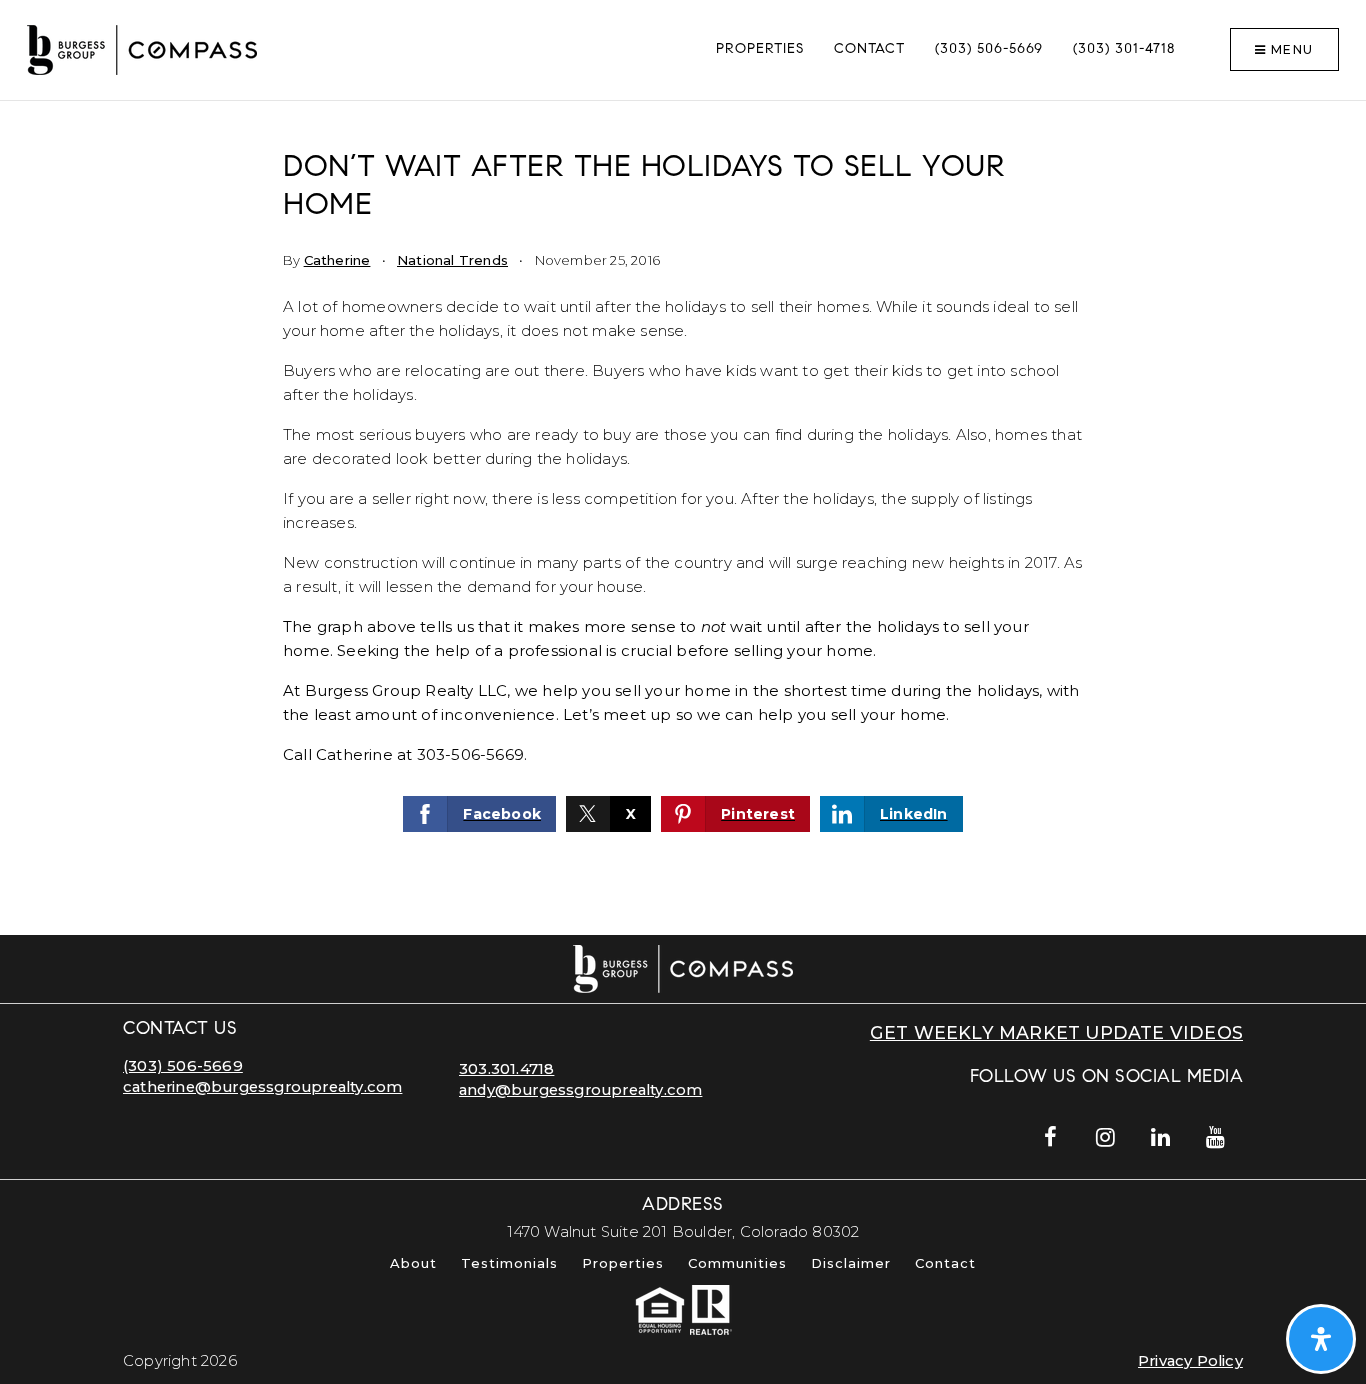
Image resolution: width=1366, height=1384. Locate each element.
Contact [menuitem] (869, 50)
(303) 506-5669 (183, 1066)
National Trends (452, 260)
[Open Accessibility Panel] (1321, 1339)
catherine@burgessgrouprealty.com (262, 1087)
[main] (683, 518)
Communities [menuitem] (737, 1263)
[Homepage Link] (142, 48)
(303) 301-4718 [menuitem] (1124, 50)
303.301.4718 (506, 1069)
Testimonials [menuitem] (509, 1263)
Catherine (337, 260)
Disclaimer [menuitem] (851, 1263)
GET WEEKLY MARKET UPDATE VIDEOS (1056, 1032)
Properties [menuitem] (760, 50)
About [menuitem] (413, 1263)
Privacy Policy (1190, 1361)
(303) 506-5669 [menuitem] (989, 50)
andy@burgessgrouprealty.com (580, 1090)
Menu (1290, 49)
